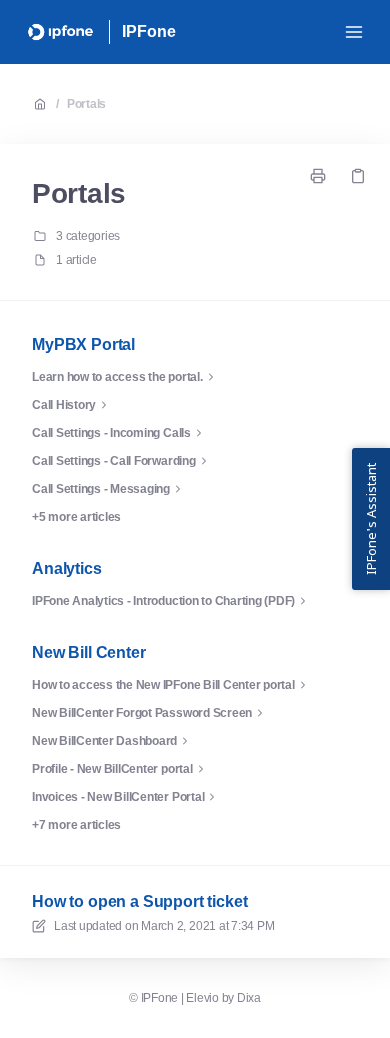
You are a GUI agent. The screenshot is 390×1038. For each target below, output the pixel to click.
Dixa (249, 998)
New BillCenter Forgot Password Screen (142, 713)
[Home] (60, 32)
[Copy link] (358, 176)
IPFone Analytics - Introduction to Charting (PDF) (163, 601)
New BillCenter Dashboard (104, 741)
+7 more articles (76, 825)
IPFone (148, 31)
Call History (64, 405)
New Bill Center (89, 652)
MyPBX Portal (83, 344)
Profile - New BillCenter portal (112, 769)
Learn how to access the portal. (117, 377)
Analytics (67, 568)
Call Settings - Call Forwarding (114, 461)
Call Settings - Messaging (101, 489)
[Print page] (318, 176)
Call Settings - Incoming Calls (111, 433)
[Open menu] (354, 32)
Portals (86, 104)
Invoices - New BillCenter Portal (118, 797)
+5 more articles (76, 517)
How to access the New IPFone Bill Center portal (163, 685)
